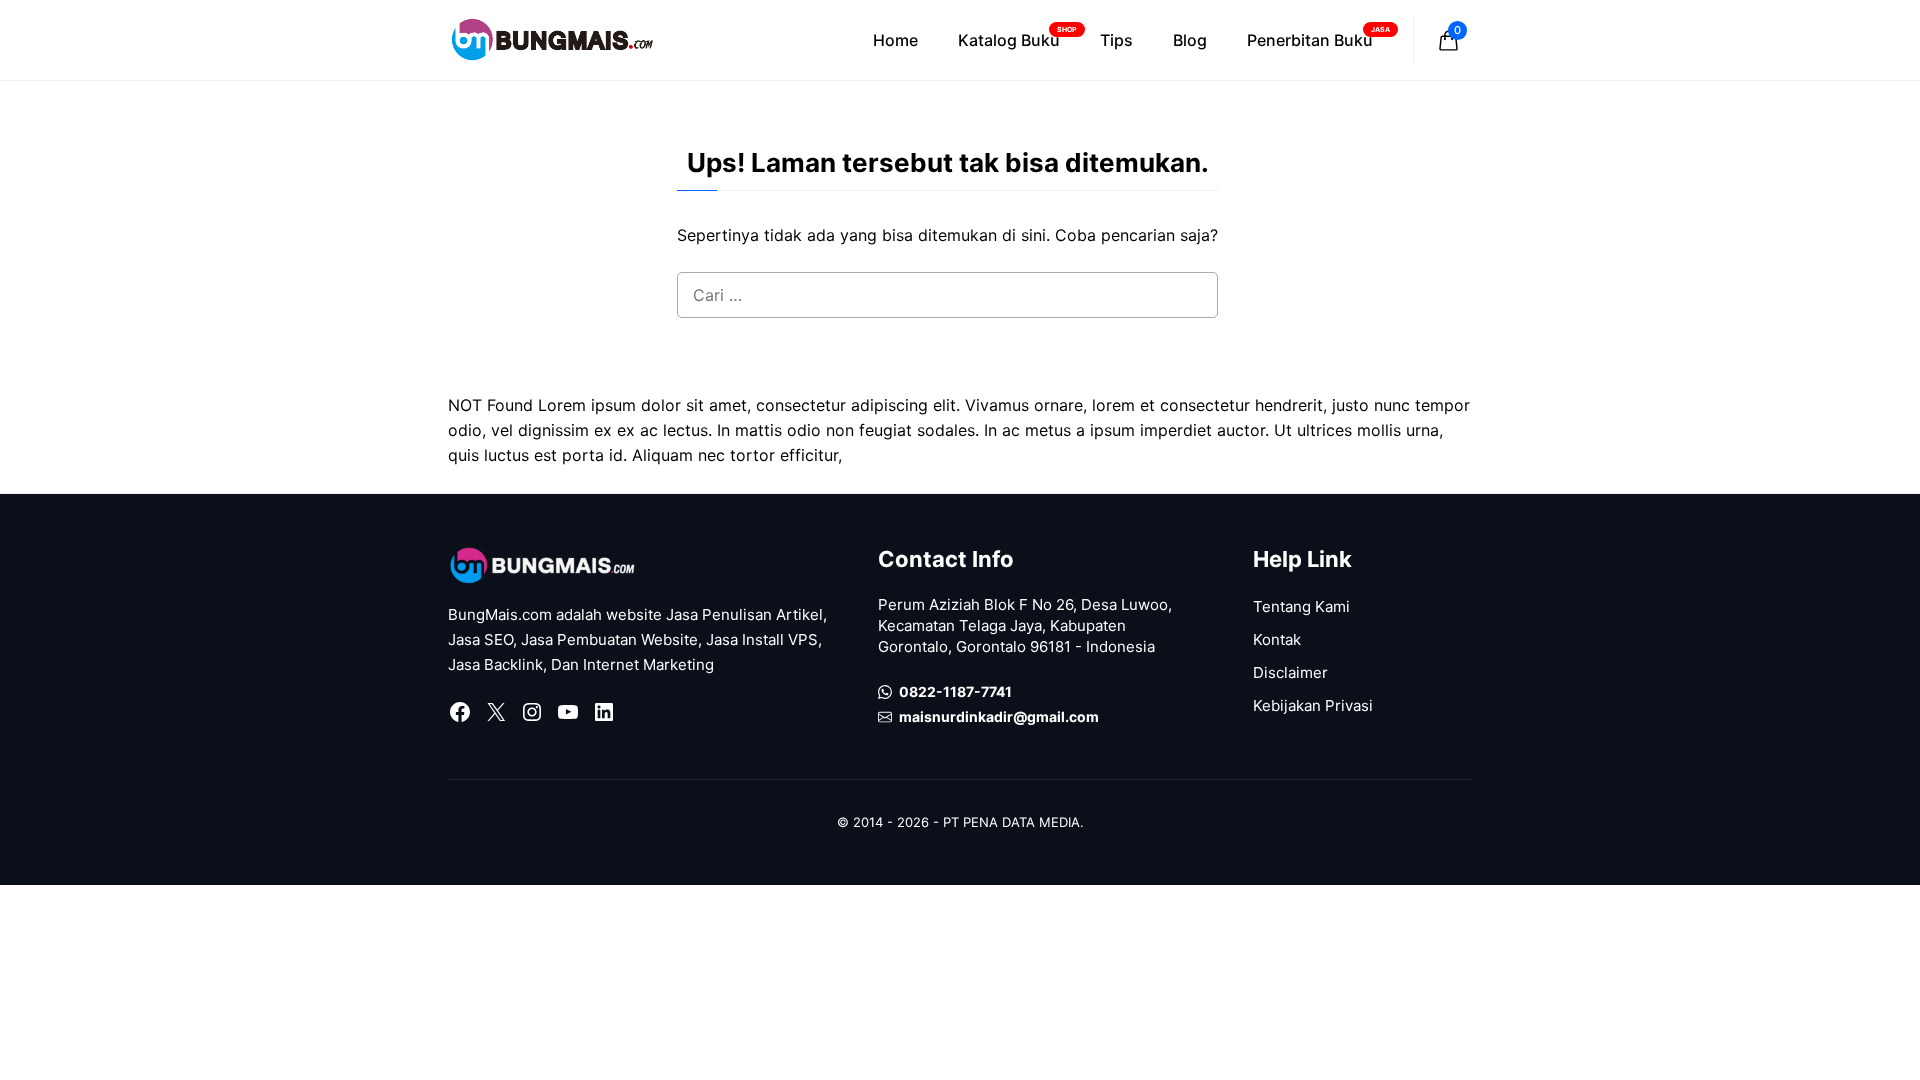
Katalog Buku (1017, 37)
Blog (1190, 40)
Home (895, 40)
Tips (1116, 40)
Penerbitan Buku (1318, 37)
